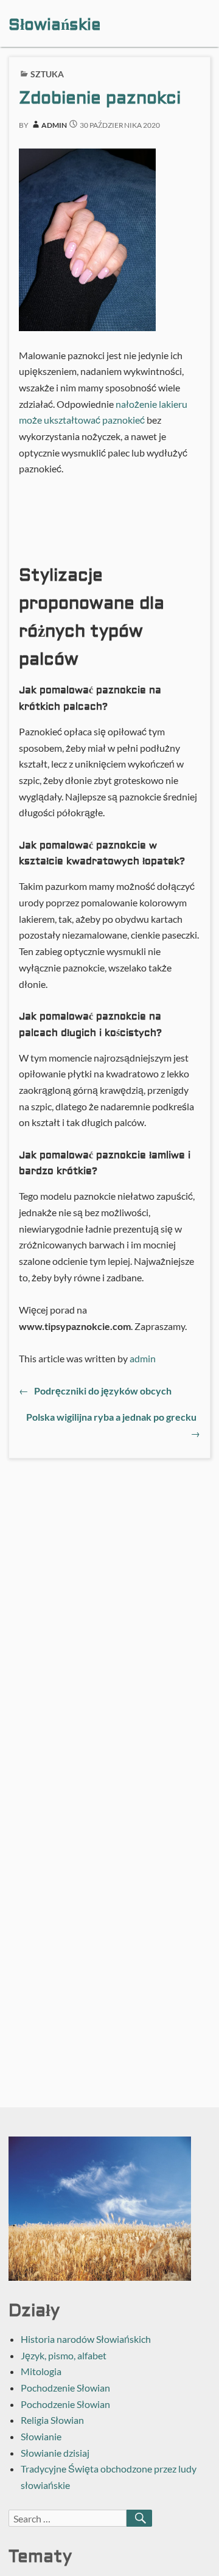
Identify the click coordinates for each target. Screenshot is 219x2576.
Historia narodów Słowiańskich (86, 2339)
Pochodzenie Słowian (65, 2388)
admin (54, 125)
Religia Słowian (52, 2420)
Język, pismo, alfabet (64, 2355)
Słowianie (41, 2436)
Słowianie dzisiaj (55, 2453)
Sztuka (47, 74)
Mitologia (41, 2371)
